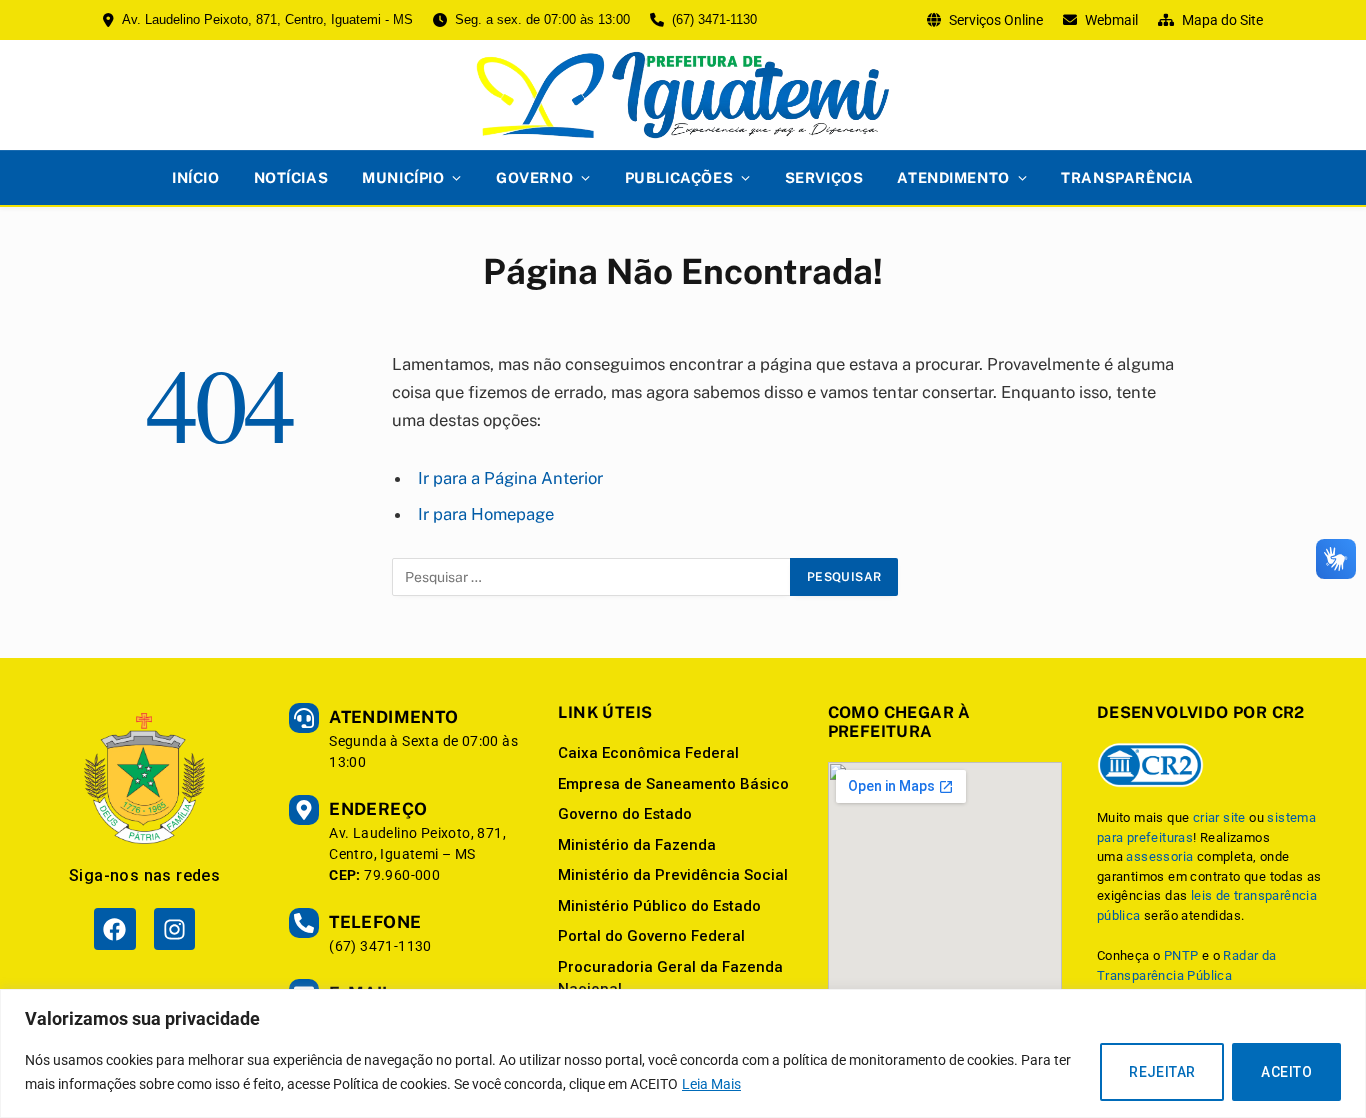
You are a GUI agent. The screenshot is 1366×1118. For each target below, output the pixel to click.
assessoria (1159, 856)
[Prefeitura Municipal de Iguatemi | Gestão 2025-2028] (683, 95)
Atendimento (953, 177)
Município (403, 177)
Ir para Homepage (486, 514)
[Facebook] (114, 928)
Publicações (679, 177)
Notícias (291, 177)
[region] (683, 1053)
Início (195, 177)
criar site (1219, 817)
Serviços (824, 177)
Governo (534, 177)
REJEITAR (1162, 1072)
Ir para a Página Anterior (510, 478)
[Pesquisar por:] (592, 577)
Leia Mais (711, 1084)
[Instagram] (174, 928)
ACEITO (1286, 1072)
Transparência (1127, 177)
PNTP (1181, 955)
